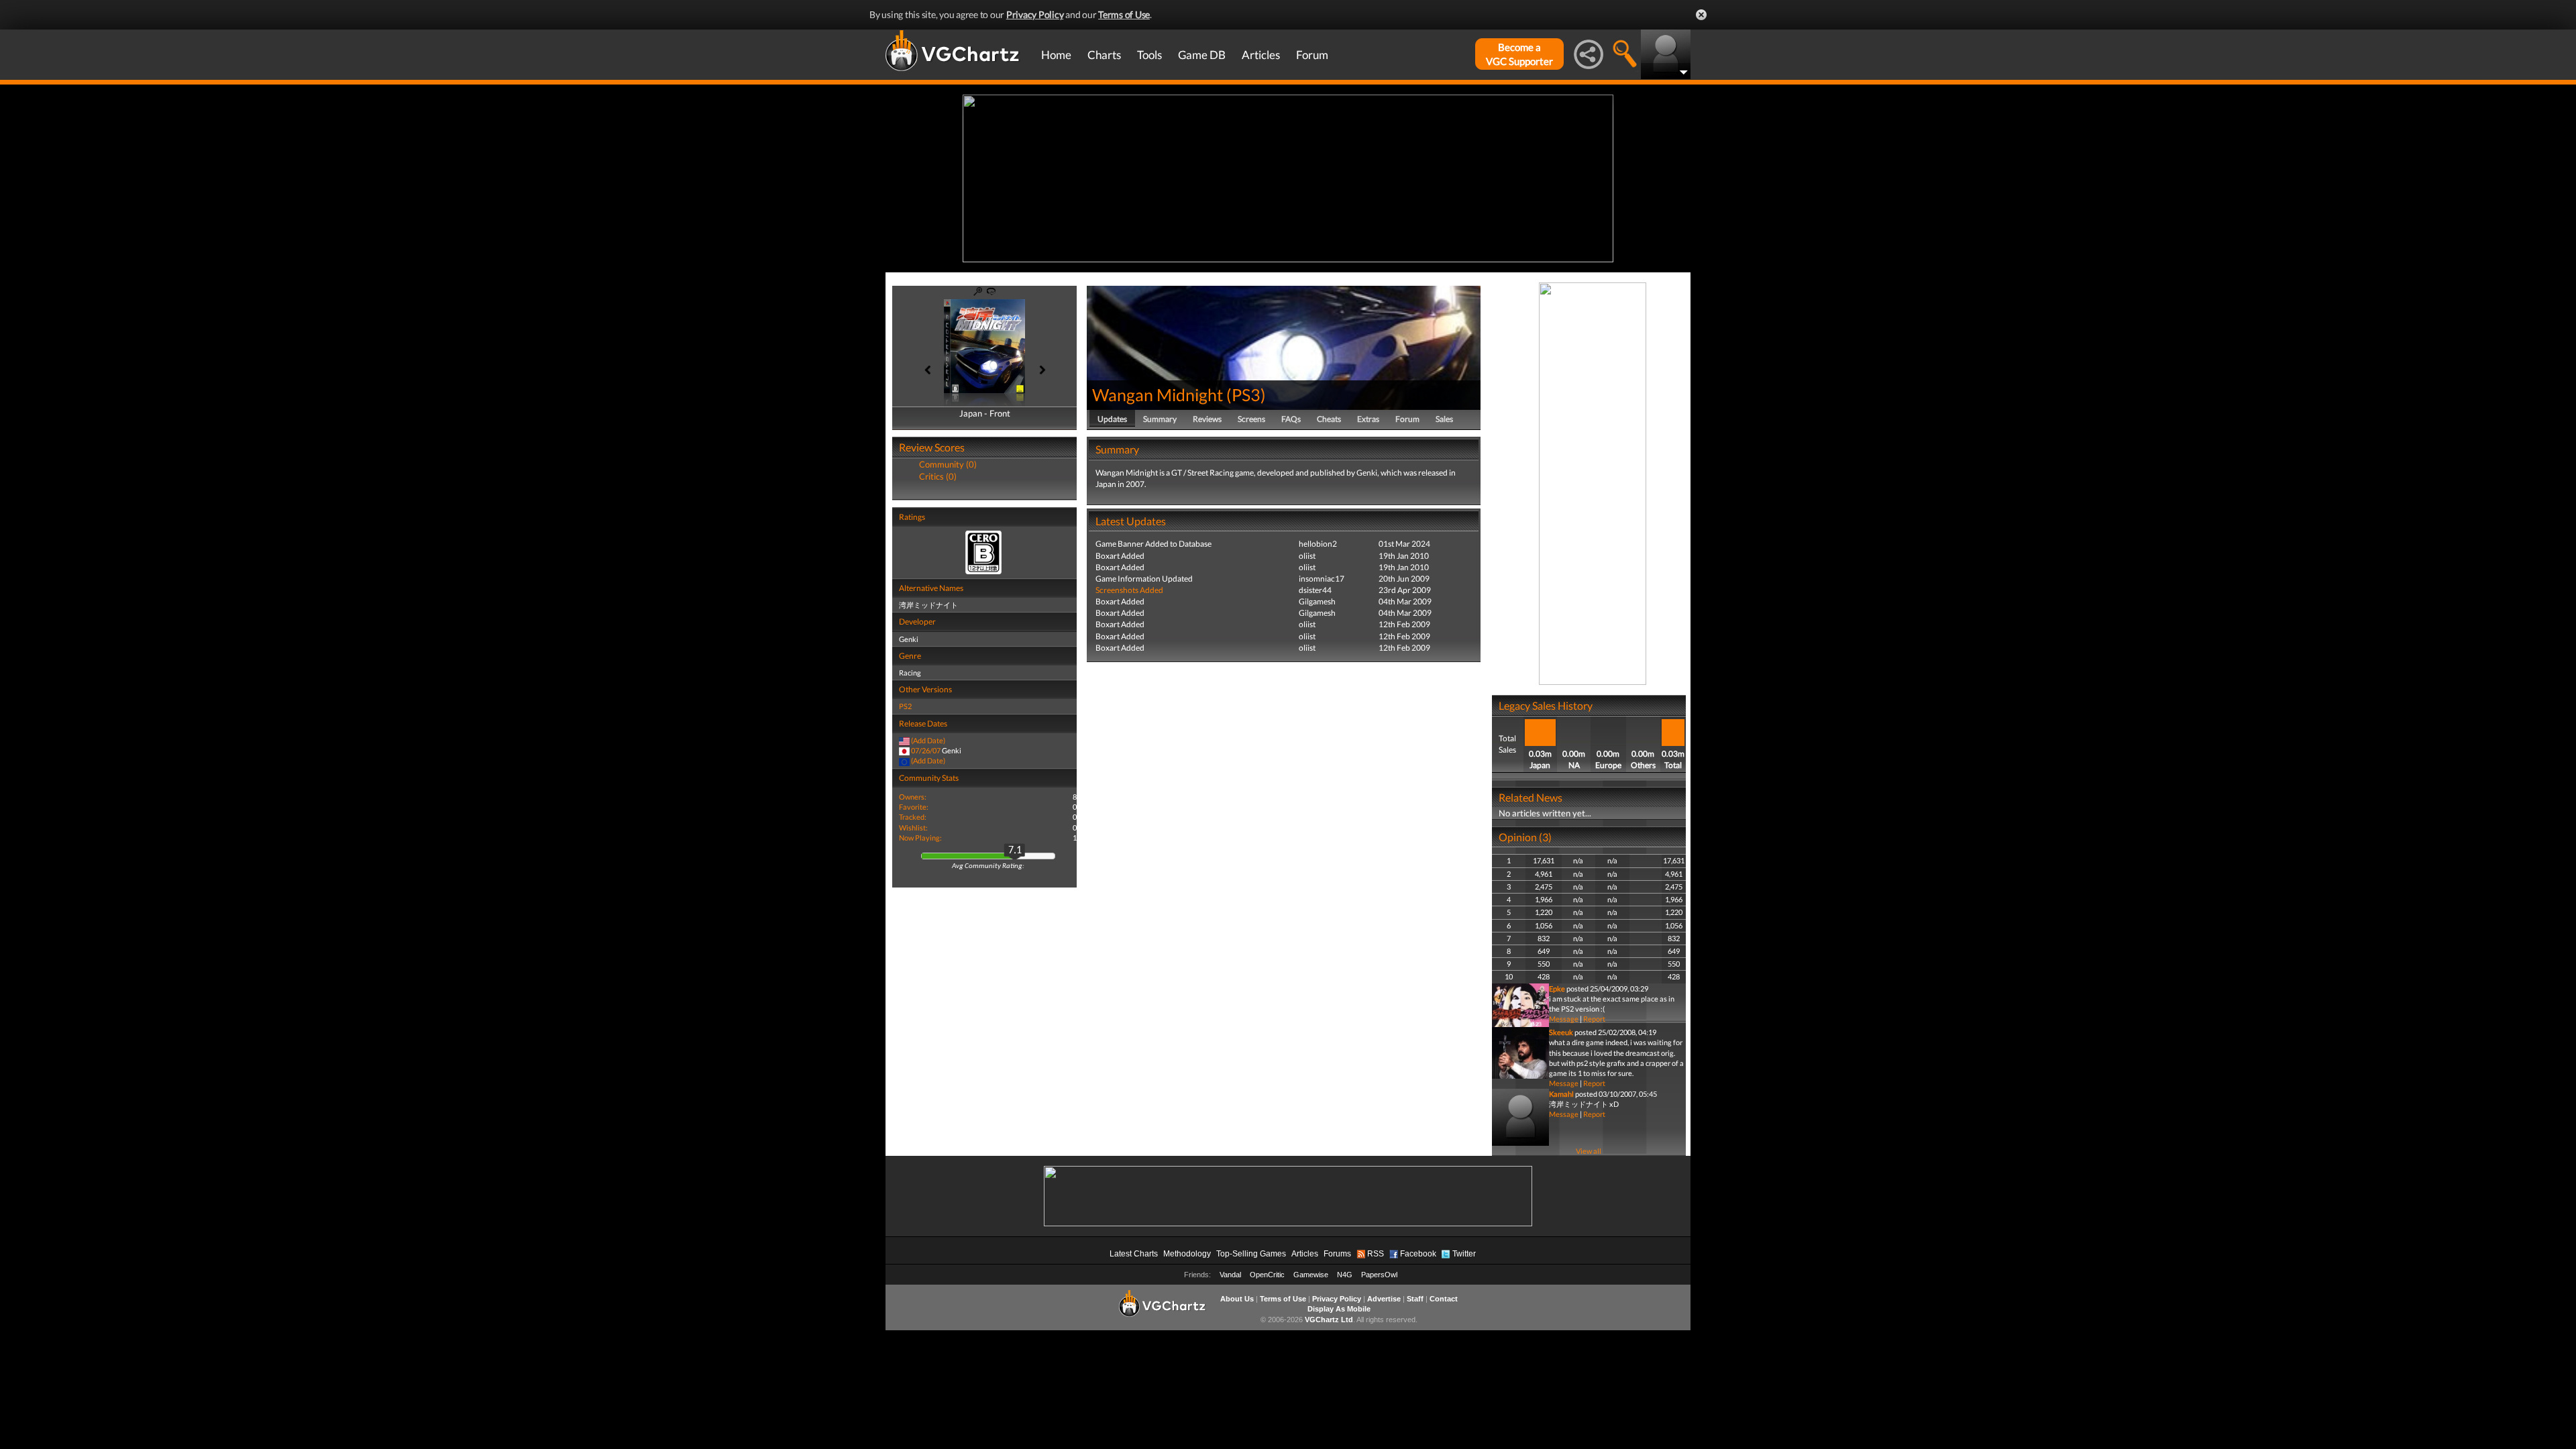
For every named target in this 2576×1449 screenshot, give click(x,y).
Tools (1149, 55)
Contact (1444, 1299)
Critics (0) (938, 476)
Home (1056, 55)
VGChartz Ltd (1329, 1320)
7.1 (1015, 851)
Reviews (1207, 419)
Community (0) (948, 464)
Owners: (913, 797)
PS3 (1246, 394)
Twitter (1464, 1254)
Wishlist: (913, 827)
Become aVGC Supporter (1519, 54)
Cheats (1329, 419)
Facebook (1418, 1254)
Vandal (1230, 1275)
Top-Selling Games (1251, 1254)
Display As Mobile (1339, 1309)
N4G (1345, 1275)
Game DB (1202, 55)
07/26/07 (926, 750)
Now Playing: (920, 838)
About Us (1237, 1299)
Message (1564, 1019)
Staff (1415, 1299)
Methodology (1187, 1254)
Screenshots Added (1129, 590)
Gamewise (1311, 1275)
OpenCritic (1267, 1275)
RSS (1376, 1254)
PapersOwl (1379, 1275)
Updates (1112, 419)
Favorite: (914, 807)
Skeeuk (1561, 1032)
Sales (1444, 419)
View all (1589, 1151)
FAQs (1291, 419)
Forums (1337, 1254)
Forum (1312, 55)
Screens (1251, 419)
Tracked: (913, 817)
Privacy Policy (1035, 14)
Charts (1104, 55)
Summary (1160, 419)
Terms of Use (1124, 14)
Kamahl (1561, 1094)
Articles (1261, 55)
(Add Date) (928, 740)
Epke (1557, 988)
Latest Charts (1134, 1254)
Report (1594, 1019)
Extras (1368, 419)
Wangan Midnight (1159, 394)
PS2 (905, 706)
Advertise (1384, 1299)
